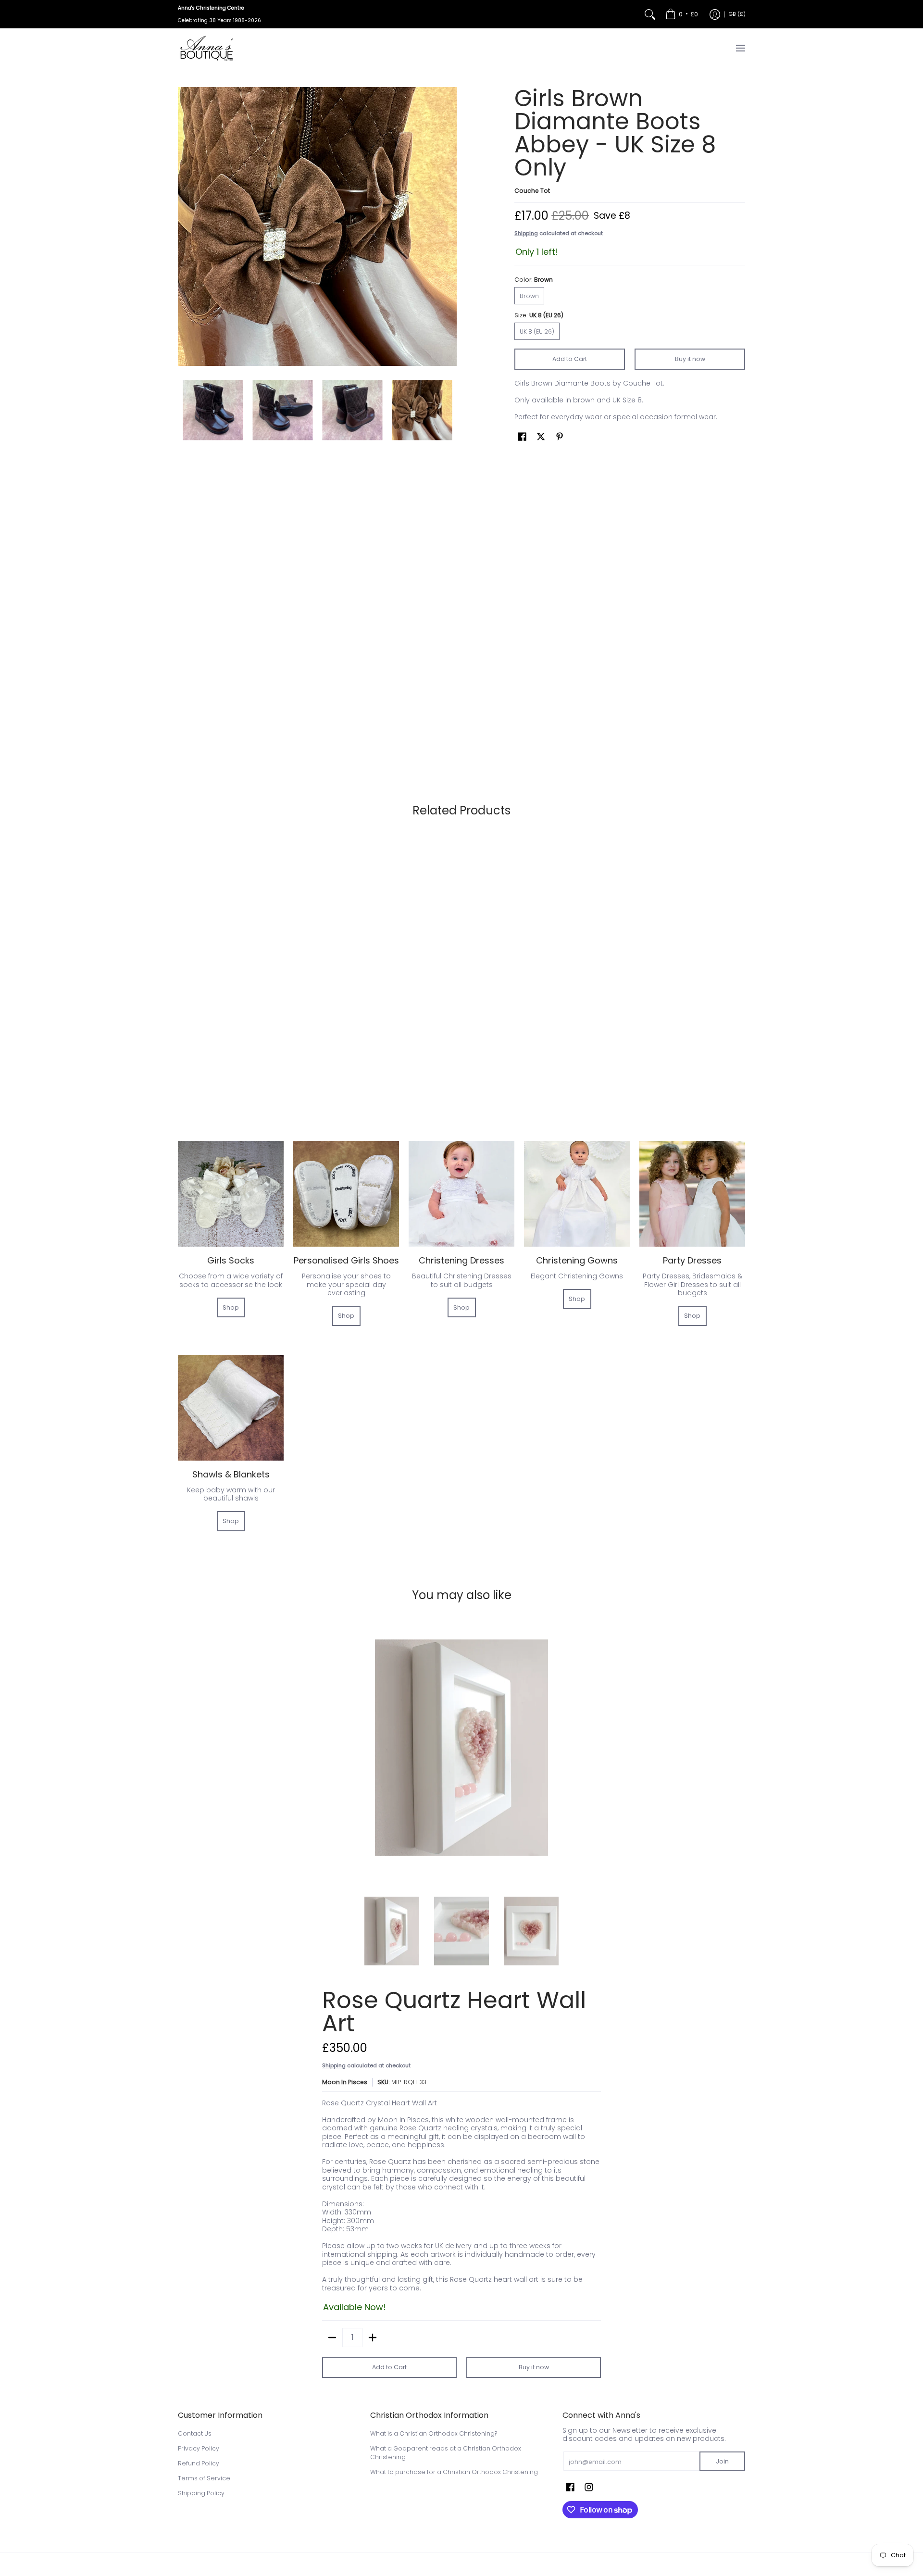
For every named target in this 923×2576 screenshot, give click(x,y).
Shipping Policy (201, 2493)
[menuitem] (682, 14)
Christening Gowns (577, 1260)
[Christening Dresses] (461, 1194)
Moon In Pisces (345, 2082)
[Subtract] (332, 2338)
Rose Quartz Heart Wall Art (454, 2012)
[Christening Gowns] (577, 1194)
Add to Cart (570, 359)
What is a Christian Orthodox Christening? (434, 2433)
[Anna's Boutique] (207, 48)
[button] (522, 436)
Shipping (526, 233)
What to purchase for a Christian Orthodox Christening (454, 2472)
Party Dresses (692, 1260)
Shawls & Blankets (231, 1474)
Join (722, 2461)
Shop (231, 1307)
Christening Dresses (461, 1260)
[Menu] (740, 48)
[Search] (650, 14)
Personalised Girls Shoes (346, 1260)
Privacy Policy (199, 2448)
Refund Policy (199, 2463)
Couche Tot (532, 191)
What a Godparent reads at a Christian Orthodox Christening (446, 2453)
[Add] (373, 2338)
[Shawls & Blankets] (231, 1408)
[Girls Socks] (231, 1194)
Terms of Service (204, 2478)
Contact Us (195, 2433)
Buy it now (690, 359)
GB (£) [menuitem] (737, 14)
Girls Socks (231, 1260)
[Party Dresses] (692, 1194)
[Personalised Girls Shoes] (346, 1194)
